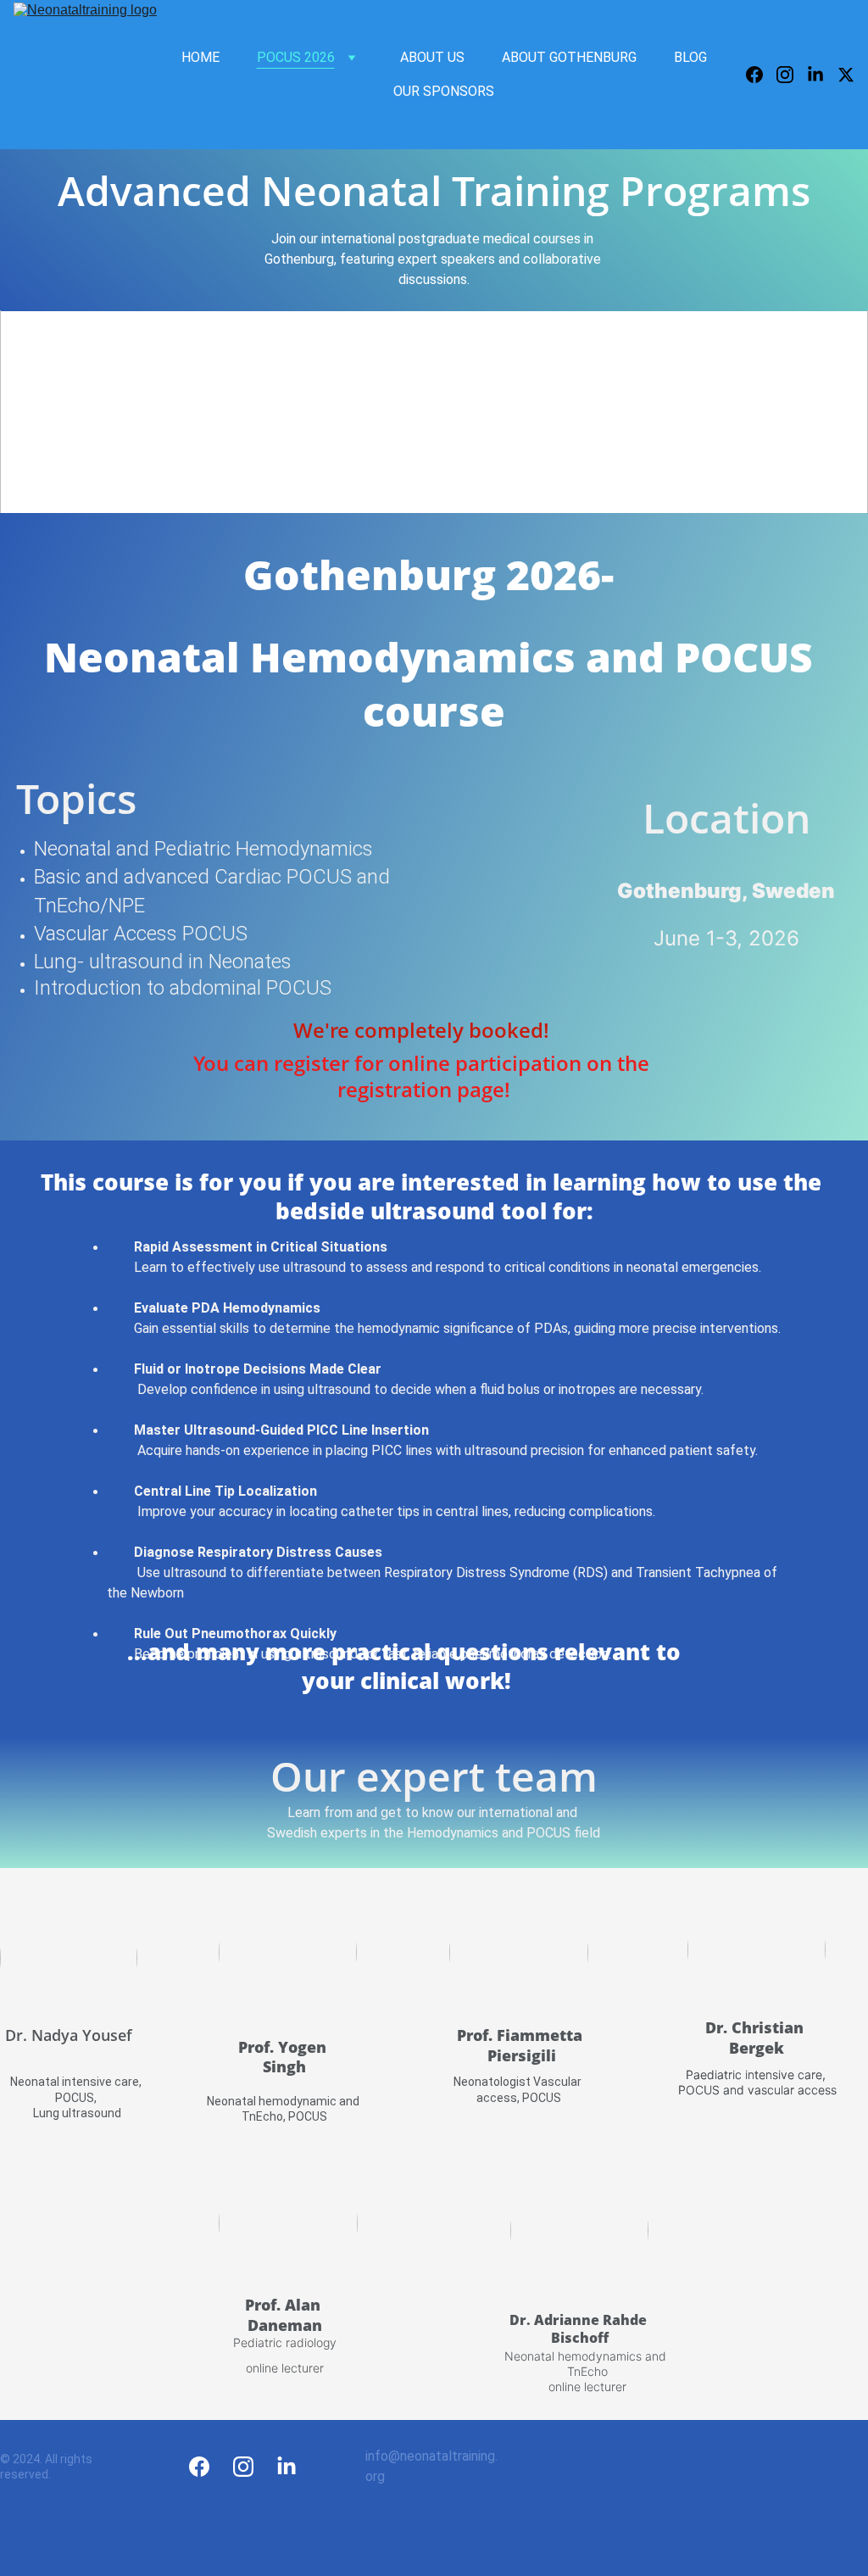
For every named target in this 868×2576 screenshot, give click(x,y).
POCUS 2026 (296, 57)
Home (200, 57)
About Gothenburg (569, 57)
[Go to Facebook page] (761, 75)
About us (432, 57)
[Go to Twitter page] (846, 75)
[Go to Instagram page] (792, 75)
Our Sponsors (444, 91)
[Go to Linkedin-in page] (822, 75)
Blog (690, 57)
